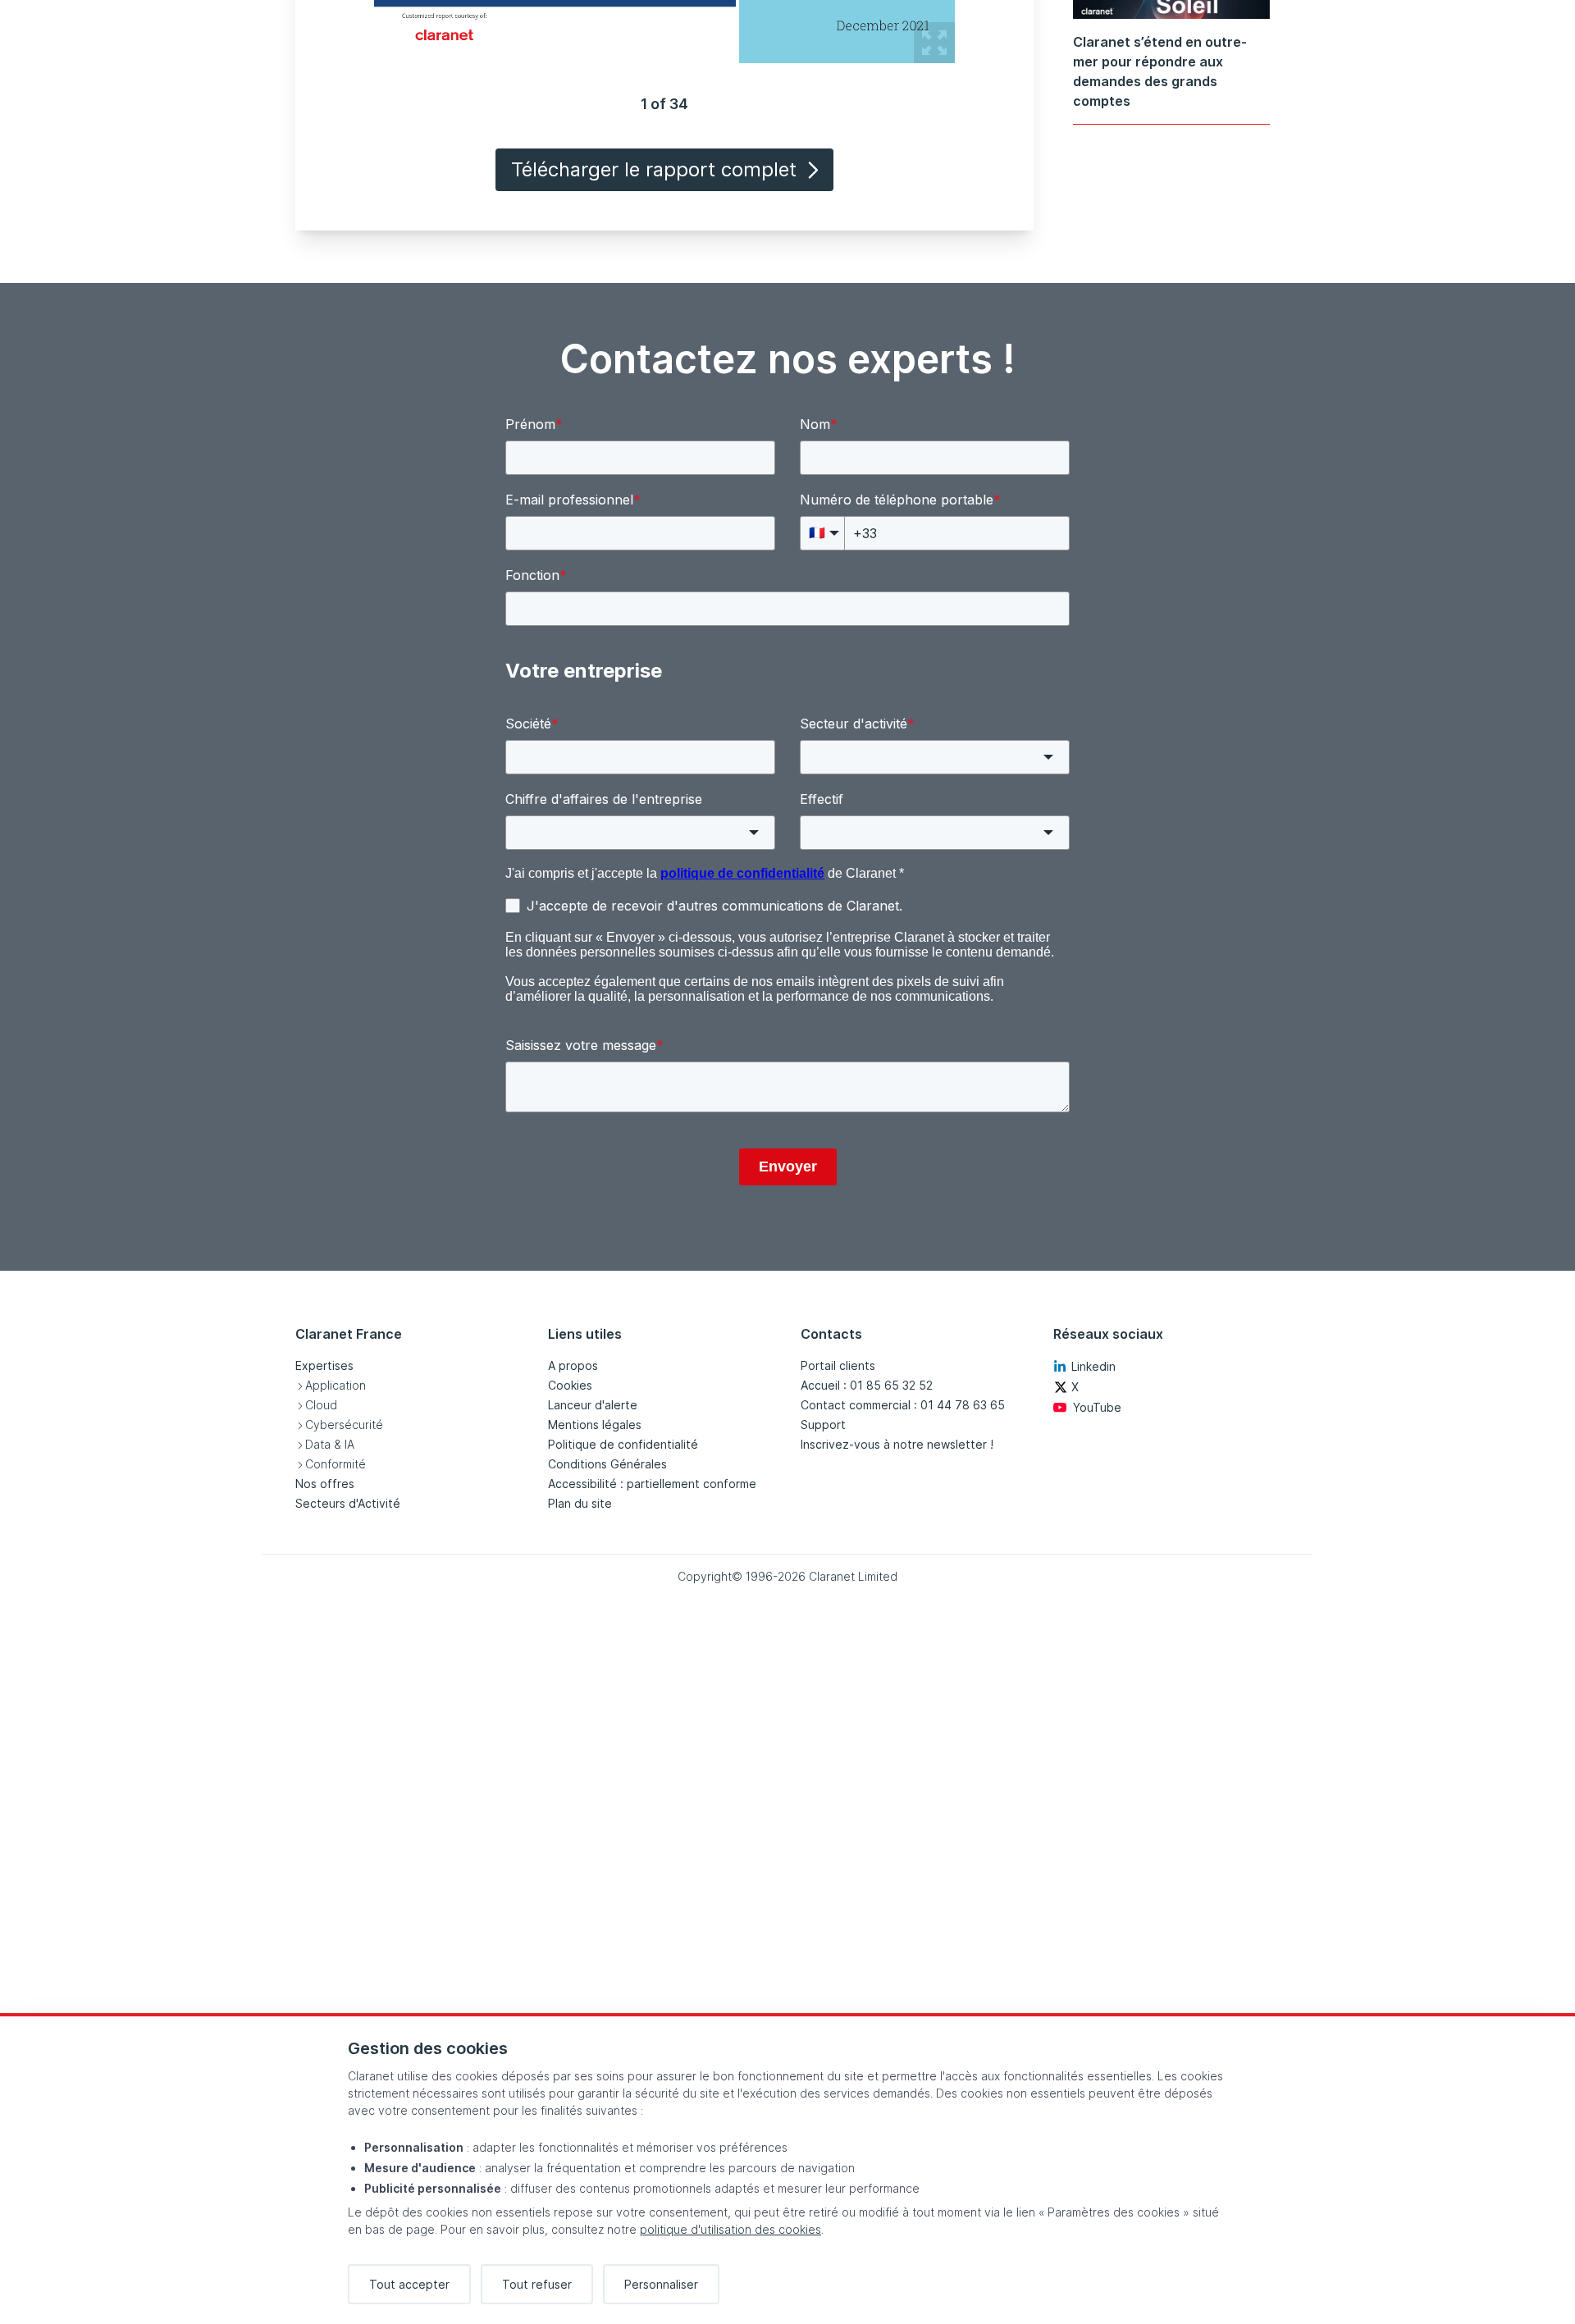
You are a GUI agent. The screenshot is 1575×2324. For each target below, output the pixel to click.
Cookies (570, 1385)
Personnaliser (661, 2284)
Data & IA (330, 1444)
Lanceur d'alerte (593, 1405)
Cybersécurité (344, 1425)
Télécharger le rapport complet (654, 169)
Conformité (336, 1464)
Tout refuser (537, 2284)
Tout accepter (409, 2284)
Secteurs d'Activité (348, 1503)
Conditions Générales (607, 1464)
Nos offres (325, 1484)
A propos (573, 1365)
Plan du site (580, 1503)
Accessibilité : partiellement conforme (652, 1484)
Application (336, 1385)
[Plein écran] (934, 43)
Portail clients (838, 1365)
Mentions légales (595, 1425)
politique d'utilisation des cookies (730, 2229)
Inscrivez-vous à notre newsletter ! (897, 1444)
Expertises (324, 1365)
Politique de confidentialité (623, 1444)
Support (823, 1425)
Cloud (321, 1405)
